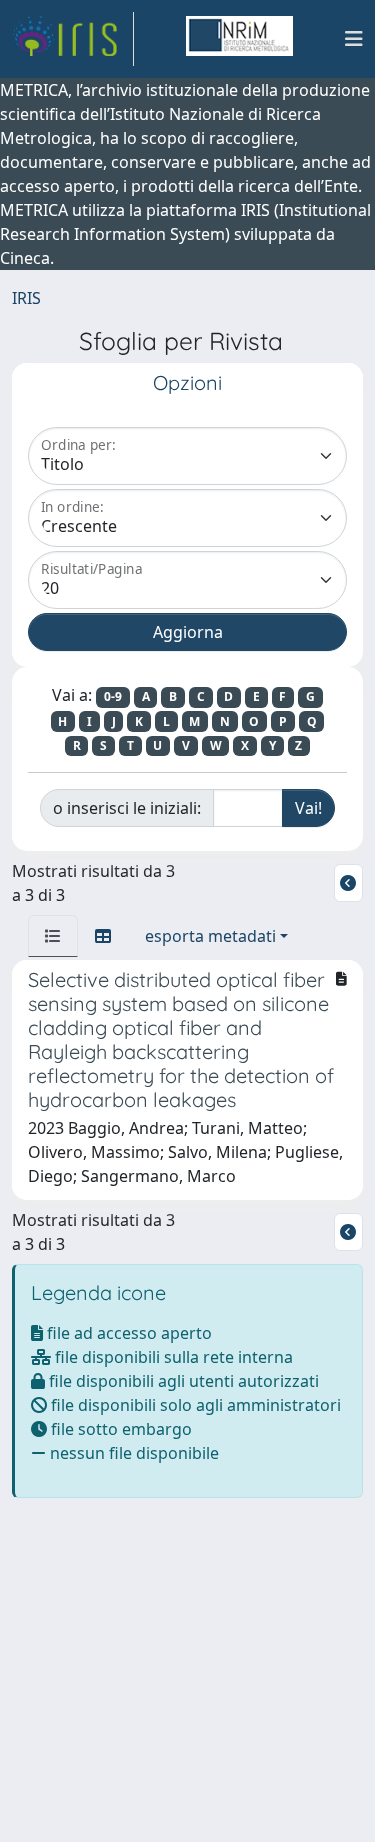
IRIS (26, 298)
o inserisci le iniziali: (127, 808)
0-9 (113, 696)
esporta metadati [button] (210, 936)
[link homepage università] (239, 39)
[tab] (53, 936)
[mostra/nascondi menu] (354, 39)
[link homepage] (73, 39)
